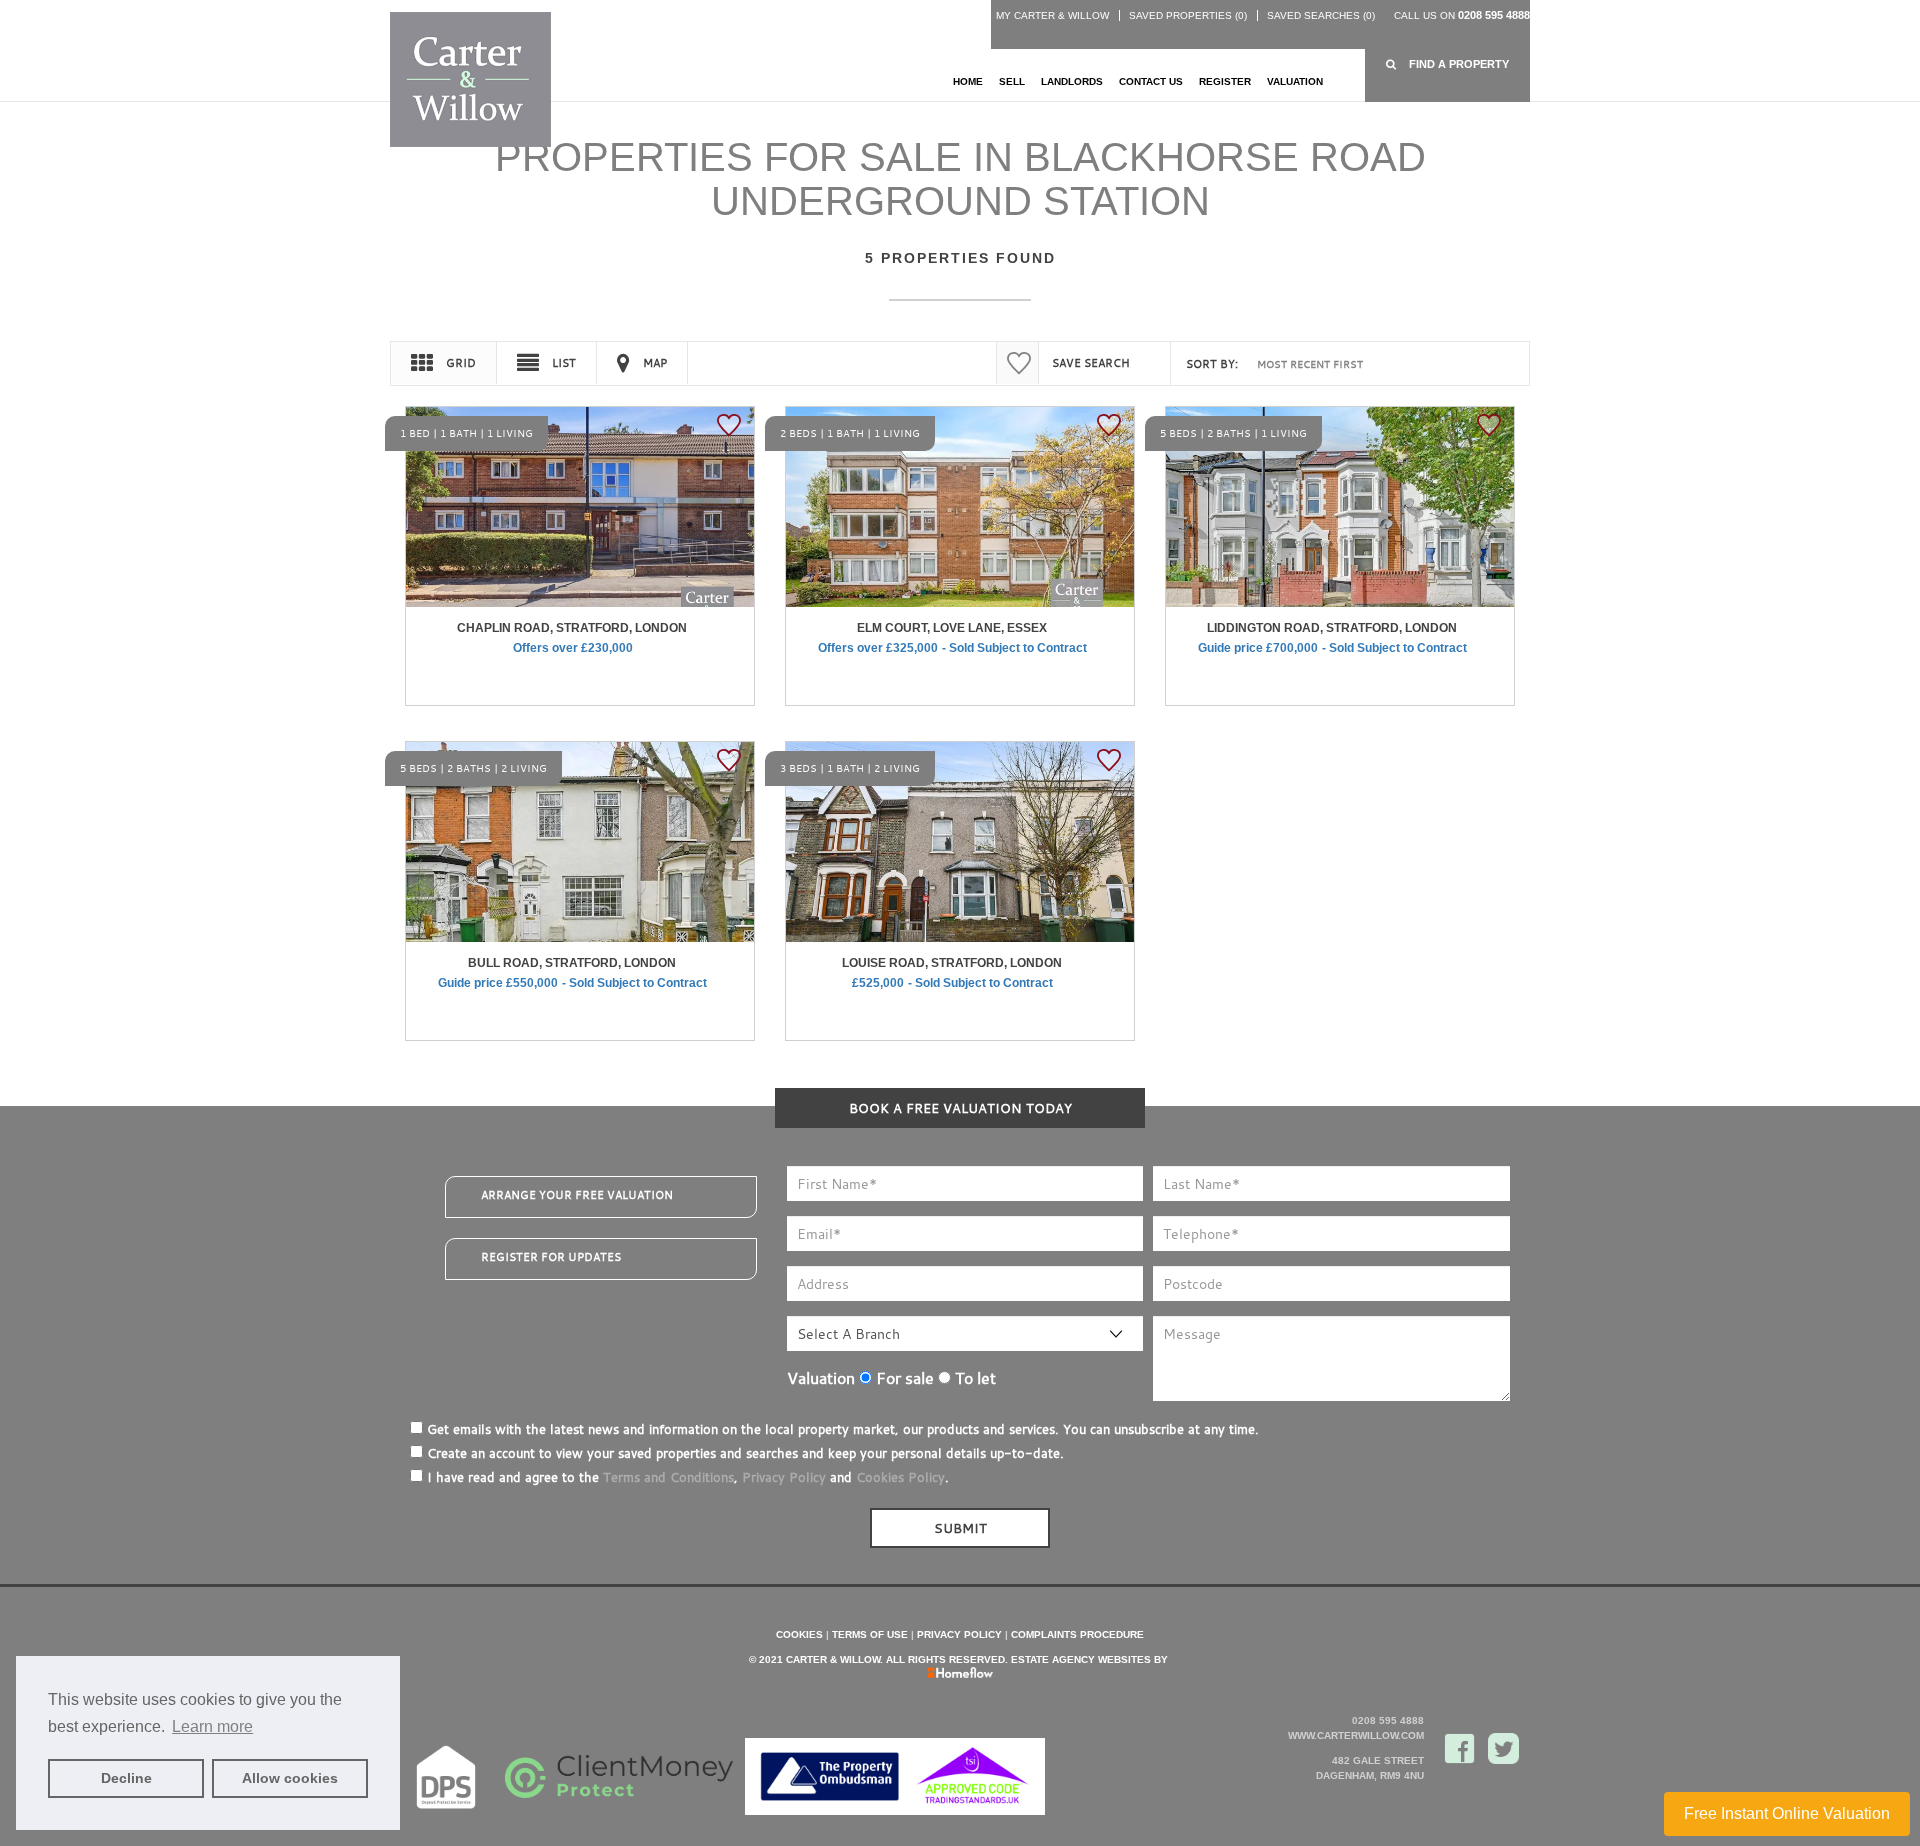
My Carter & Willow (1052, 15)
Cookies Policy (900, 1477)
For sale (903, 1378)
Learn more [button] (212, 1726)
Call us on (1462, 15)
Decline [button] (126, 1778)
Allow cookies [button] (290, 1778)
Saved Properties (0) (1188, 15)
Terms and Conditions (668, 1477)
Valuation (1295, 81)
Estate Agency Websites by (1089, 1659)
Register (1225, 81)
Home (968, 81)
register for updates (551, 1257)
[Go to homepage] (470, 78)
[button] (1447, 64)
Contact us (1151, 81)
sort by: (1212, 364)
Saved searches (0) (1321, 15)
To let (973, 1378)
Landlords (1072, 81)
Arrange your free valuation (577, 1195)
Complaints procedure (1077, 1634)
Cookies (799, 1634)
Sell (1012, 81)
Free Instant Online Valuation (1787, 1813)
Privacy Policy (784, 1477)
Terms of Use (870, 1634)
